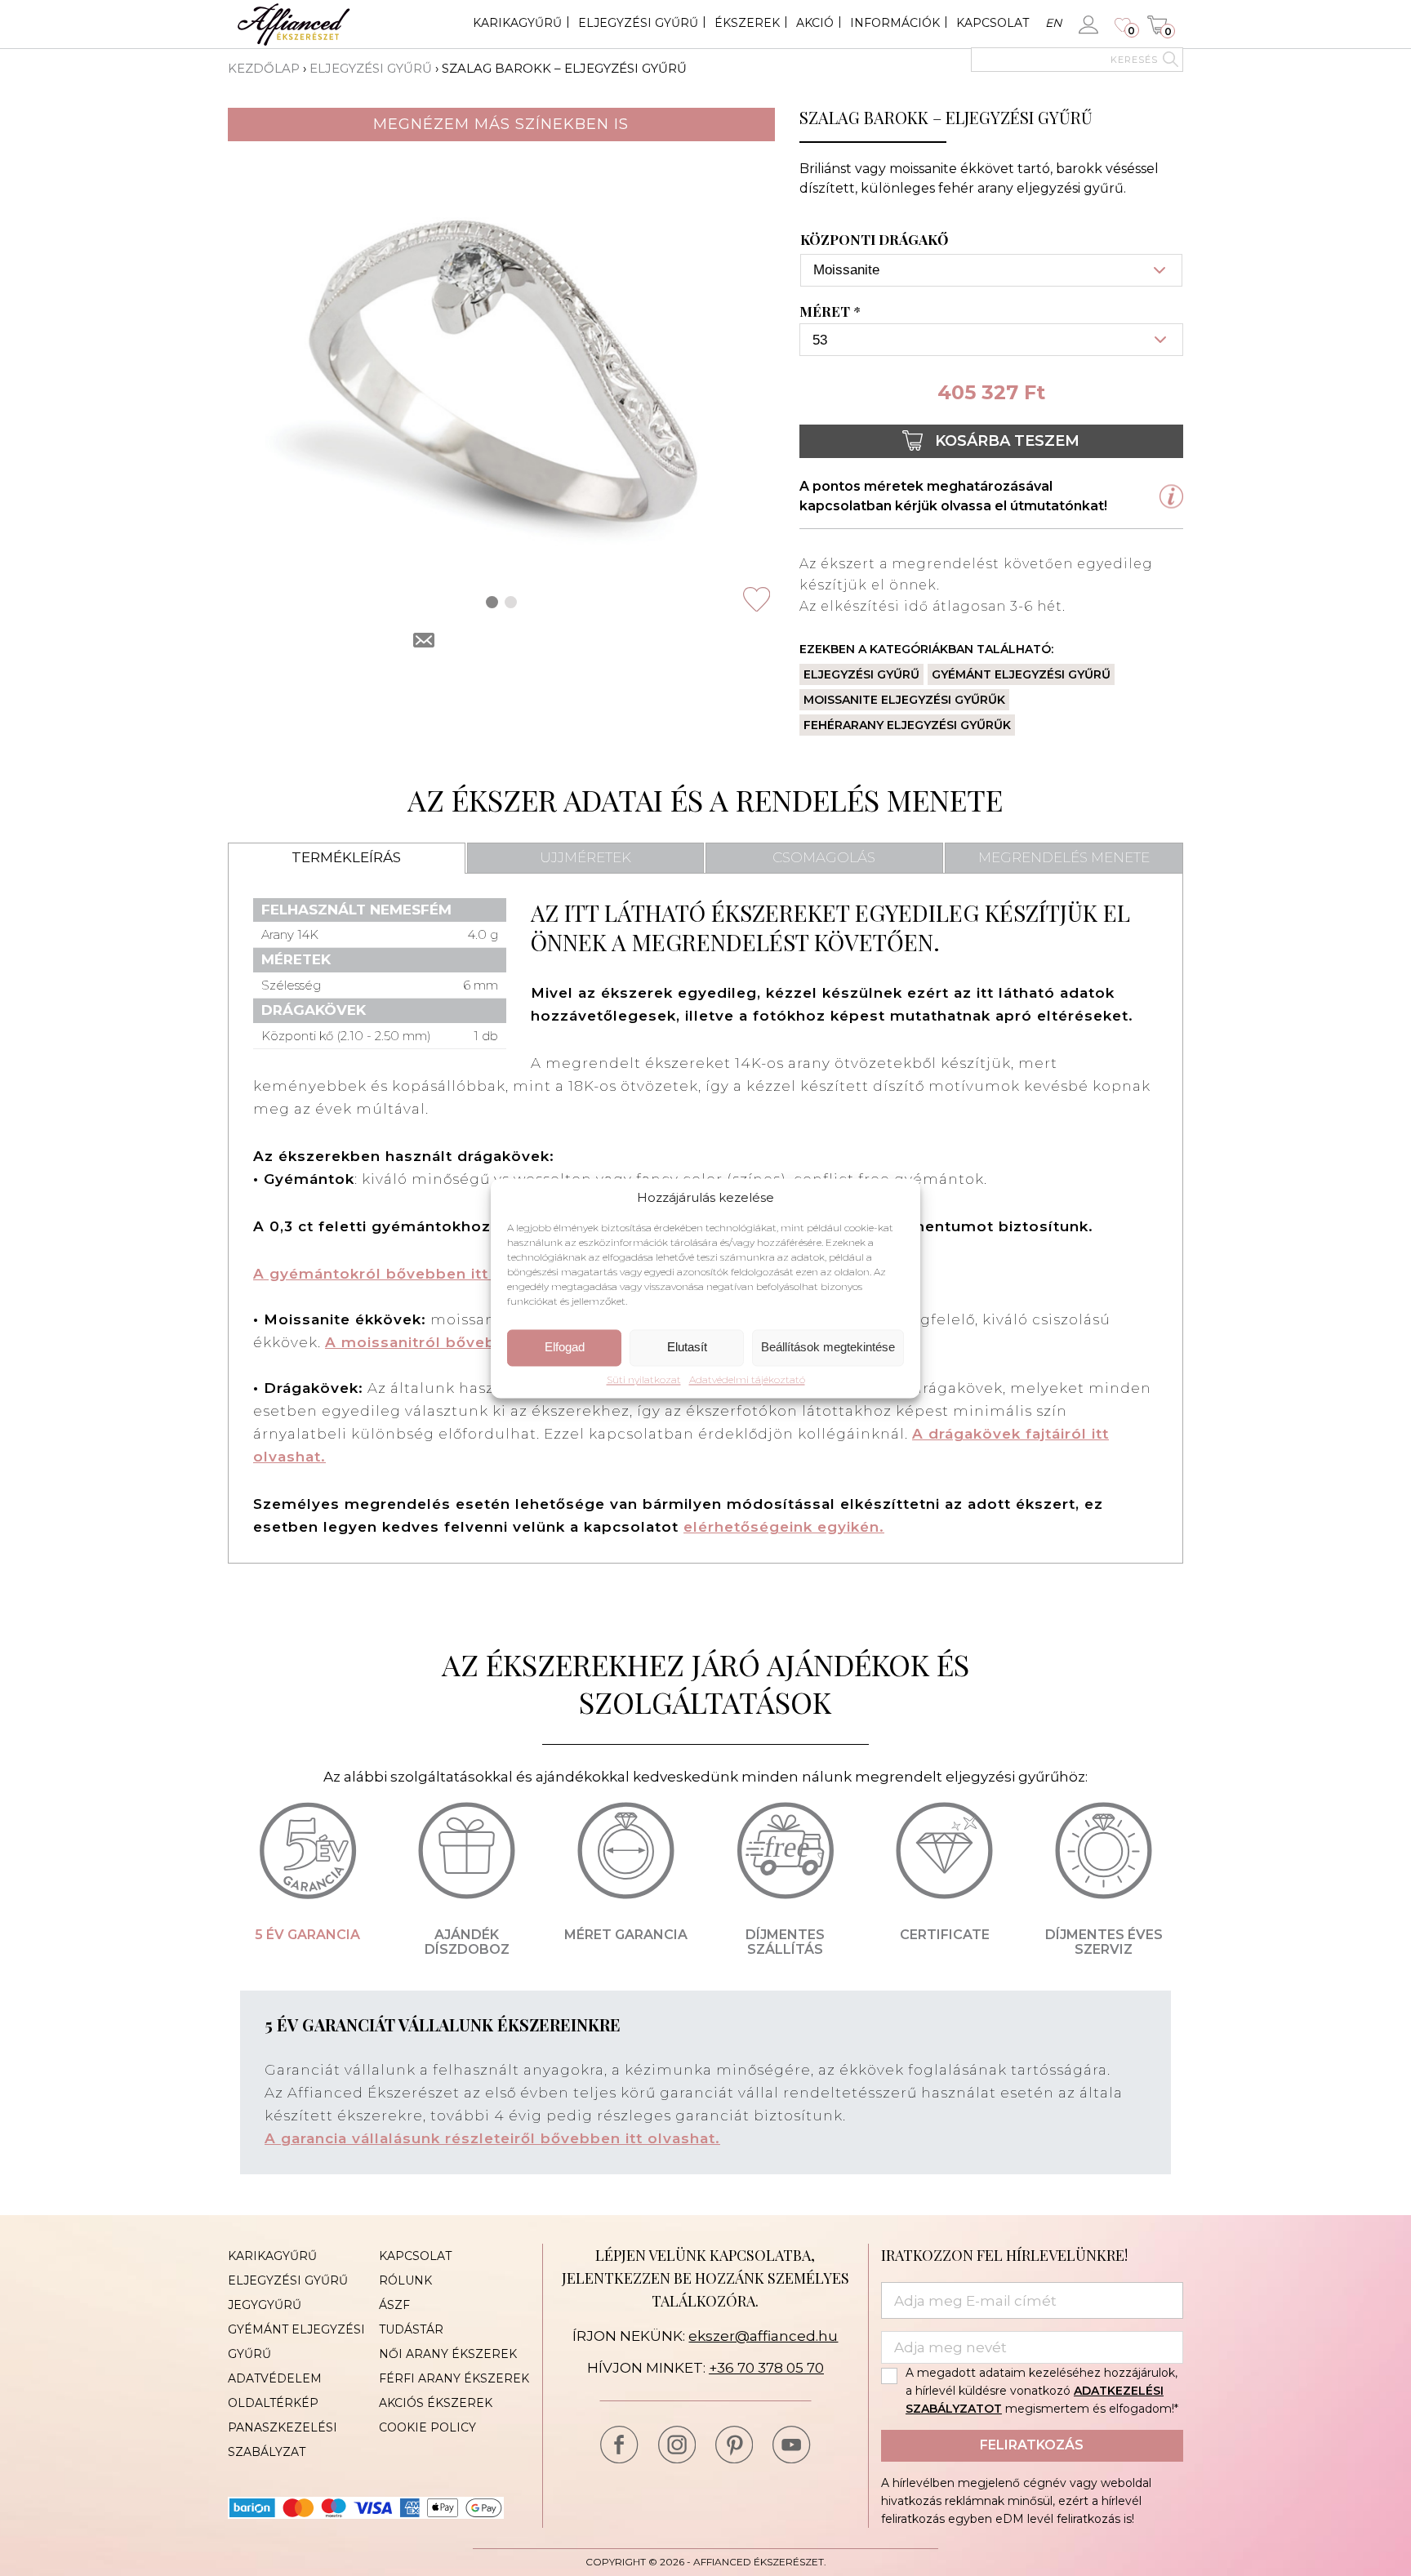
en (1053, 23)
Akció (815, 23)
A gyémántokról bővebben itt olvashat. (410, 1274)
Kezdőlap (264, 68)
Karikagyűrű (517, 23)
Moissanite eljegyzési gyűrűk (904, 700)
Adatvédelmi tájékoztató (747, 1380)
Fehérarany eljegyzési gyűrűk (907, 725)
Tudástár (411, 2329)
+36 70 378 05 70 (766, 2368)
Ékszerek (747, 23)
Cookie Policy (427, 2427)
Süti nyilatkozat (644, 1380)
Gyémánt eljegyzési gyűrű (1021, 674)
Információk (895, 23)
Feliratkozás (1032, 2445)
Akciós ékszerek (436, 2403)
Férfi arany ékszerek (454, 2378)
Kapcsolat (993, 23)
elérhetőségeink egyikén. (784, 1527)
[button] (492, 602)
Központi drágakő (874, 240)
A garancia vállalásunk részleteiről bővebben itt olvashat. (492, 2138)
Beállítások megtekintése (828, 1348)
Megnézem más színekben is (501, 124)
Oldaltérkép (273, 2403)
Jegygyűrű (265, 2305)
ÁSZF (394, 2305)
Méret (830, 312)
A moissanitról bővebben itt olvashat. (475, 1342)
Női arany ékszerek (448, 2354)
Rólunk (405, 2280)
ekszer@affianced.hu (763, 2336)
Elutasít (687, 1348)
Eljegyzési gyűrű (638, 23)
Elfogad (565, 1348)
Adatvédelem (275, 2378)
